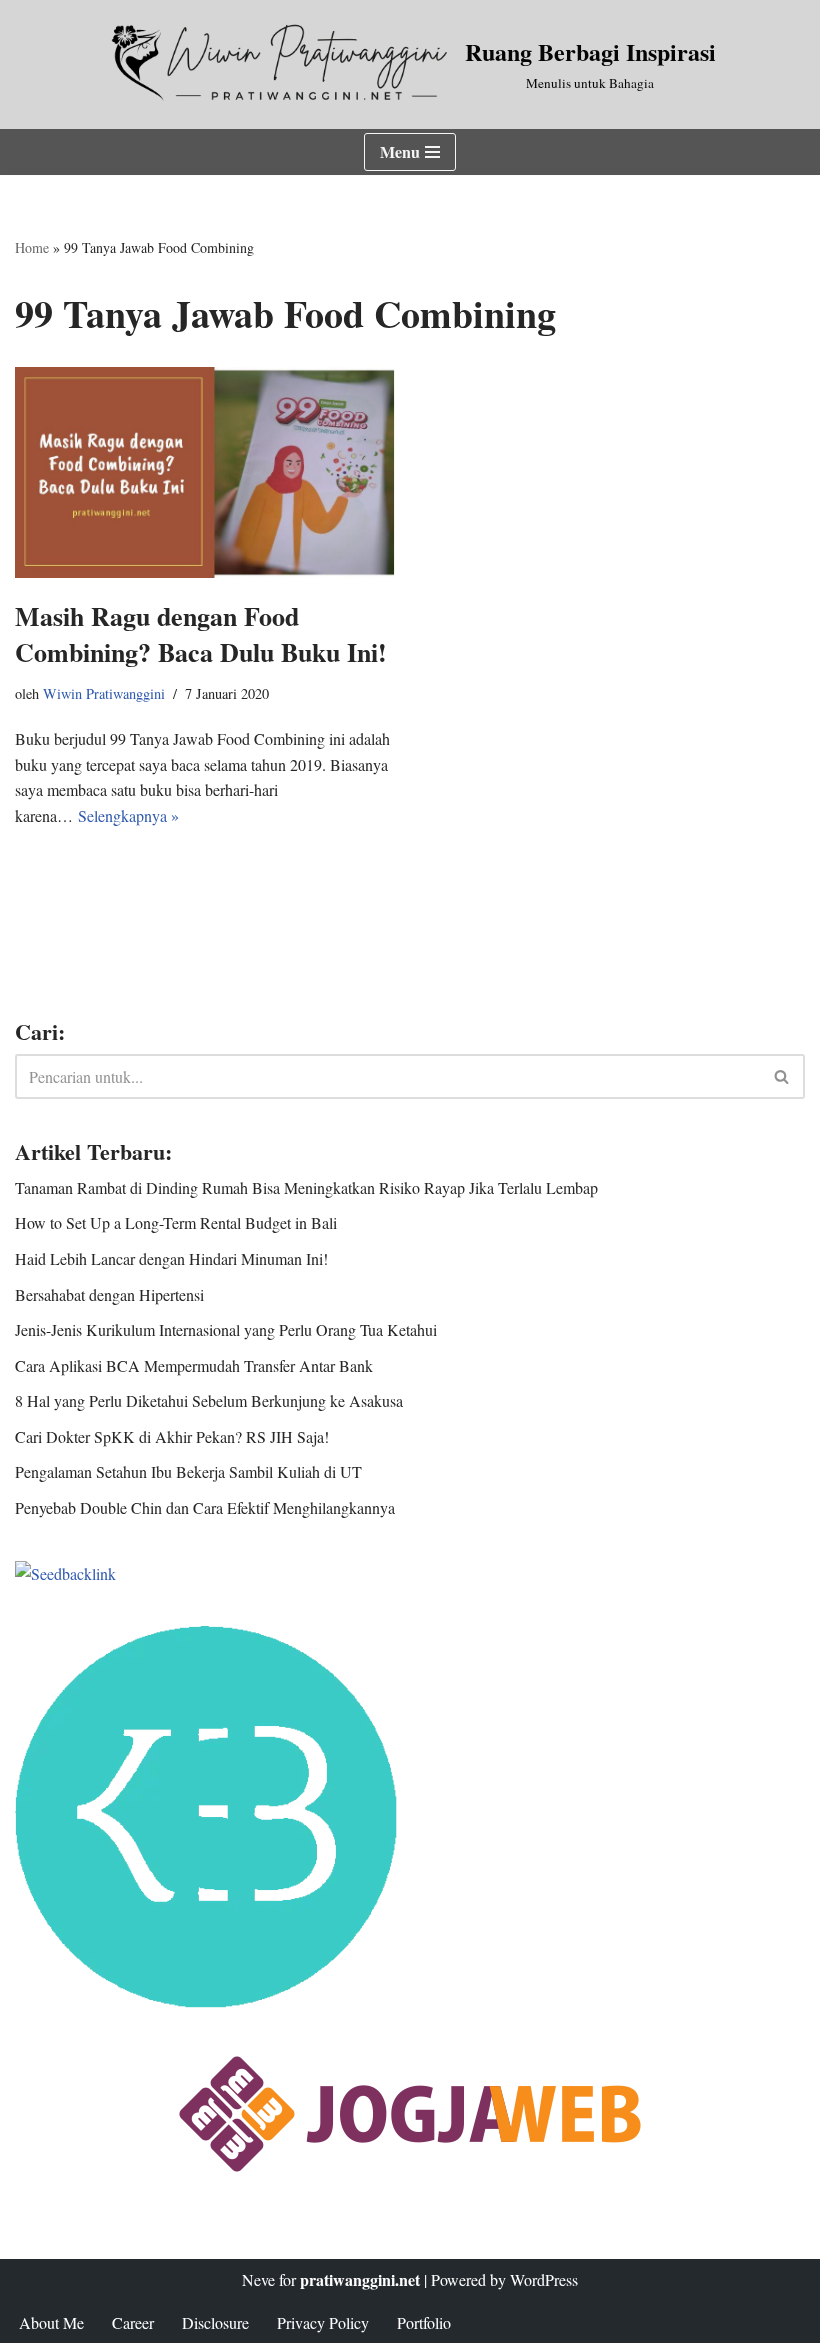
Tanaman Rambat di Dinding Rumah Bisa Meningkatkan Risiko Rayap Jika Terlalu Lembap (306, 1187)
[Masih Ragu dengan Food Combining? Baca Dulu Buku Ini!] (205, 472)
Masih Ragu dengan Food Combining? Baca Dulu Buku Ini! (201, 634)
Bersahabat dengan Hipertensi (109, 1294)
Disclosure (215, 2322)
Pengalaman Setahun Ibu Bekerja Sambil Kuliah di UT (188, 1471)
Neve (258, 2279)
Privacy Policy (323, 2322)
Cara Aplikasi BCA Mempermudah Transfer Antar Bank (194, 1365)
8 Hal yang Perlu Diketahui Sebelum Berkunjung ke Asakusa (209, 1400)
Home (32, 247)
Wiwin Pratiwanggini (104, 693)
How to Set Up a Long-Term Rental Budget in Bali (176, 1222)
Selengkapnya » (128, 815)
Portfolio (424, 2322)
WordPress (544, 2279)
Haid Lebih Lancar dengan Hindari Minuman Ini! (171, 1258)
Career (133, 2322)
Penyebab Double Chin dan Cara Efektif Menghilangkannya (205, 1507)
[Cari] (782, 1076)
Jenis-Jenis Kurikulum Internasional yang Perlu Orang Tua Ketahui (226, 1329)
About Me (51, 2322)
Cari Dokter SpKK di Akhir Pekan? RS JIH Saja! (172, 1436)
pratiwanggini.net (360, 2279)
